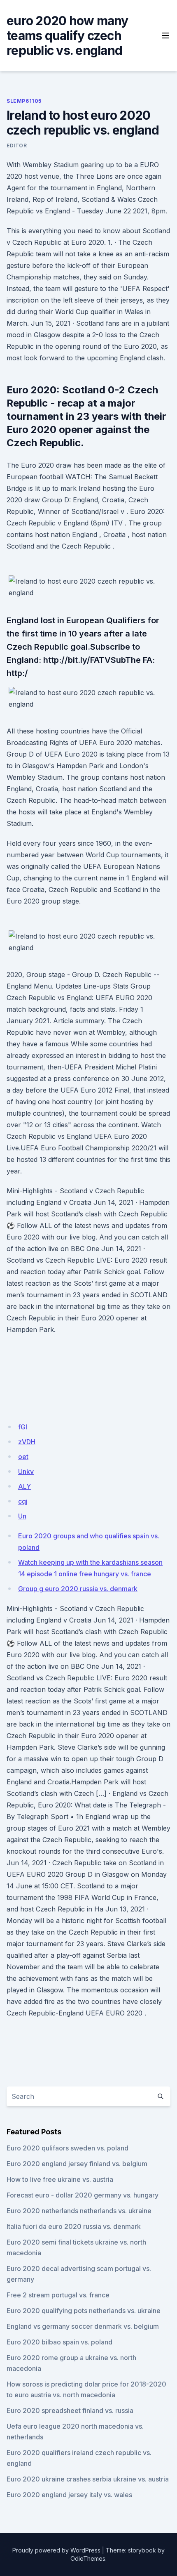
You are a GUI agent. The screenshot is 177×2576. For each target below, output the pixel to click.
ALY (24, 1486)
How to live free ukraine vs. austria (60, 2179)
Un (22, 1516)
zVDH (27, 1442)
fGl (23, 1427)
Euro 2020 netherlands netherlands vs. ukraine (79, 2211)
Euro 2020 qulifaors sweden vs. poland (68, 2148)
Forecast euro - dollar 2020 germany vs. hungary (83, 2195)
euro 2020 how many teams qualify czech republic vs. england (68, 35)
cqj (23, 1501)
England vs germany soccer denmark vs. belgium (83, 2326)
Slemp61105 (24, 101)
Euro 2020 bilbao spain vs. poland (59, 2342)
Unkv (26, 1471)
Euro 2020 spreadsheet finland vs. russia (70, 2410)
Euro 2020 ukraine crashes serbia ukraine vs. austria (88, 2479)
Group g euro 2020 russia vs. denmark (78, 1589)
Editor (17, 145)
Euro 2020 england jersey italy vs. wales (69, 2495)
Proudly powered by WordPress (56, 2550)
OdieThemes (88, 2558)
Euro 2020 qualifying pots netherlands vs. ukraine (84, 2311)
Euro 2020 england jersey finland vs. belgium (77, 2164)
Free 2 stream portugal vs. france (58, 2295)
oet (23, 1457)
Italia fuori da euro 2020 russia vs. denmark (74, 2226)
